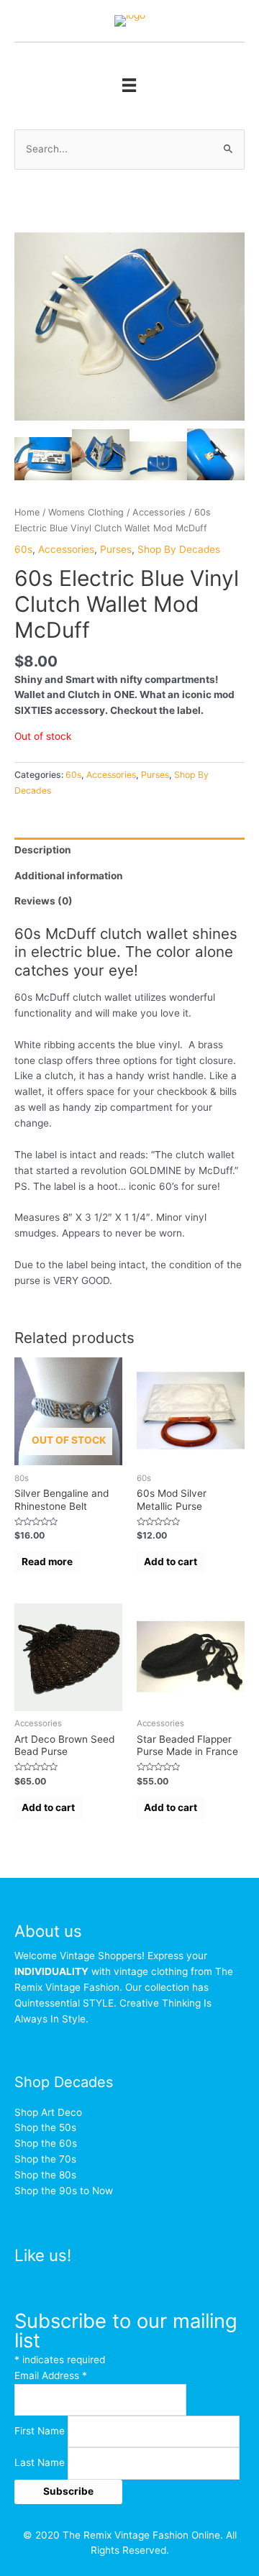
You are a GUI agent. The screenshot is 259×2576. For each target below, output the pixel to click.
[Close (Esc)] (243, 16)
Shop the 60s (46, 2143)
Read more (47, 1562)
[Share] (212, 16)
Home (27, 512)
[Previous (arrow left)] (25, 1288)
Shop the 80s (45, 2175)
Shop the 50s (45, 2127)
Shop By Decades (179, 549)
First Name (41, 2431)
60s (23, 549)
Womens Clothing (86, 512)
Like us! (43, 2255)
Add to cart (171, 1562)
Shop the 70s (45, 2159)
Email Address (51, 2375)
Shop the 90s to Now (64, 2191)
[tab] (129, 851)
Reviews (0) (44, 901)
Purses (116, 549)
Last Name (41, 2463)
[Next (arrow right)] (234, 1288)
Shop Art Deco (48, 2112)
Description (43, 850)
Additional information (69, 876)
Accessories (159, 512)
